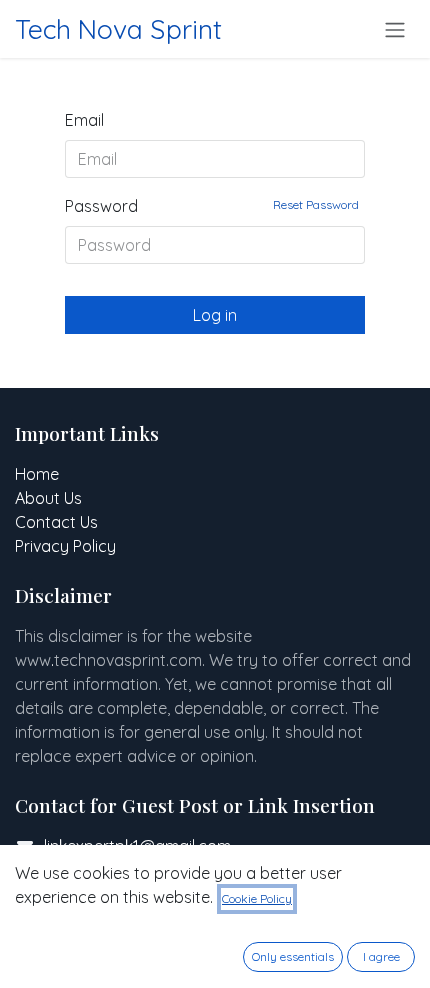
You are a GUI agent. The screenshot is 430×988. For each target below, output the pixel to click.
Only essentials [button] (293, 956)
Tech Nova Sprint (118, 29)
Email (84, 120)
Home (37, 474)
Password (212, 206)
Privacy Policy (65, 546)
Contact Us (56, 522)
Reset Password (316, 204)
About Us (48, 498)
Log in (215, 315)
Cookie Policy (257, 898)
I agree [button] (381, 956)
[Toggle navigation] (395, 29)
